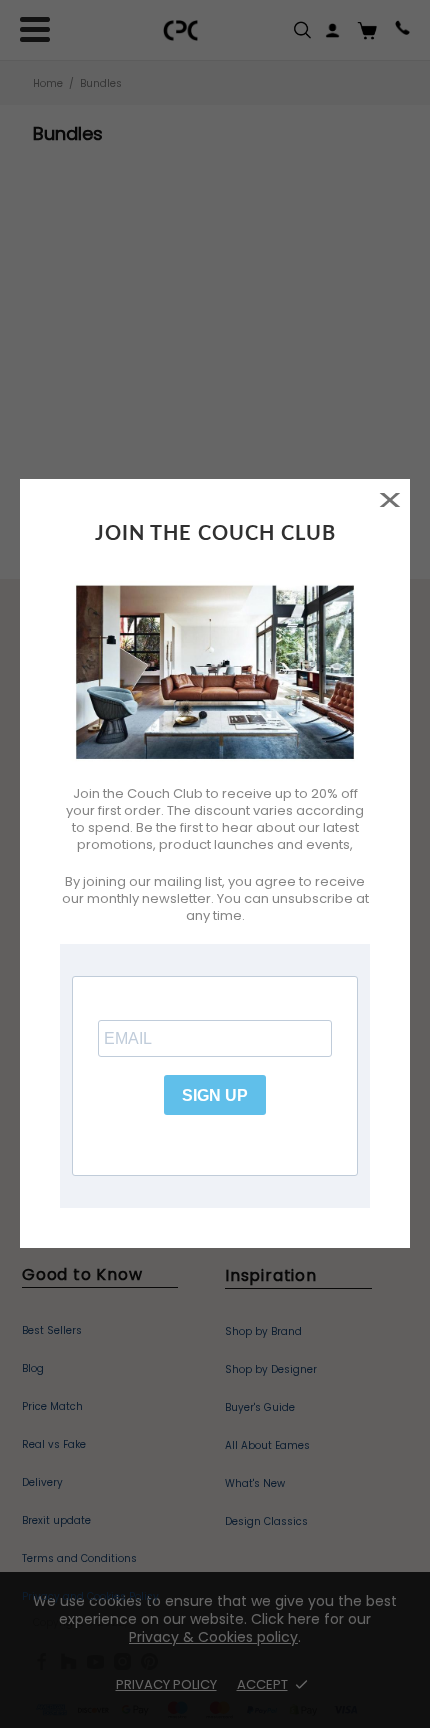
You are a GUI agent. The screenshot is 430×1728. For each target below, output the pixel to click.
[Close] (389, 499)
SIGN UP (215, 1095)
